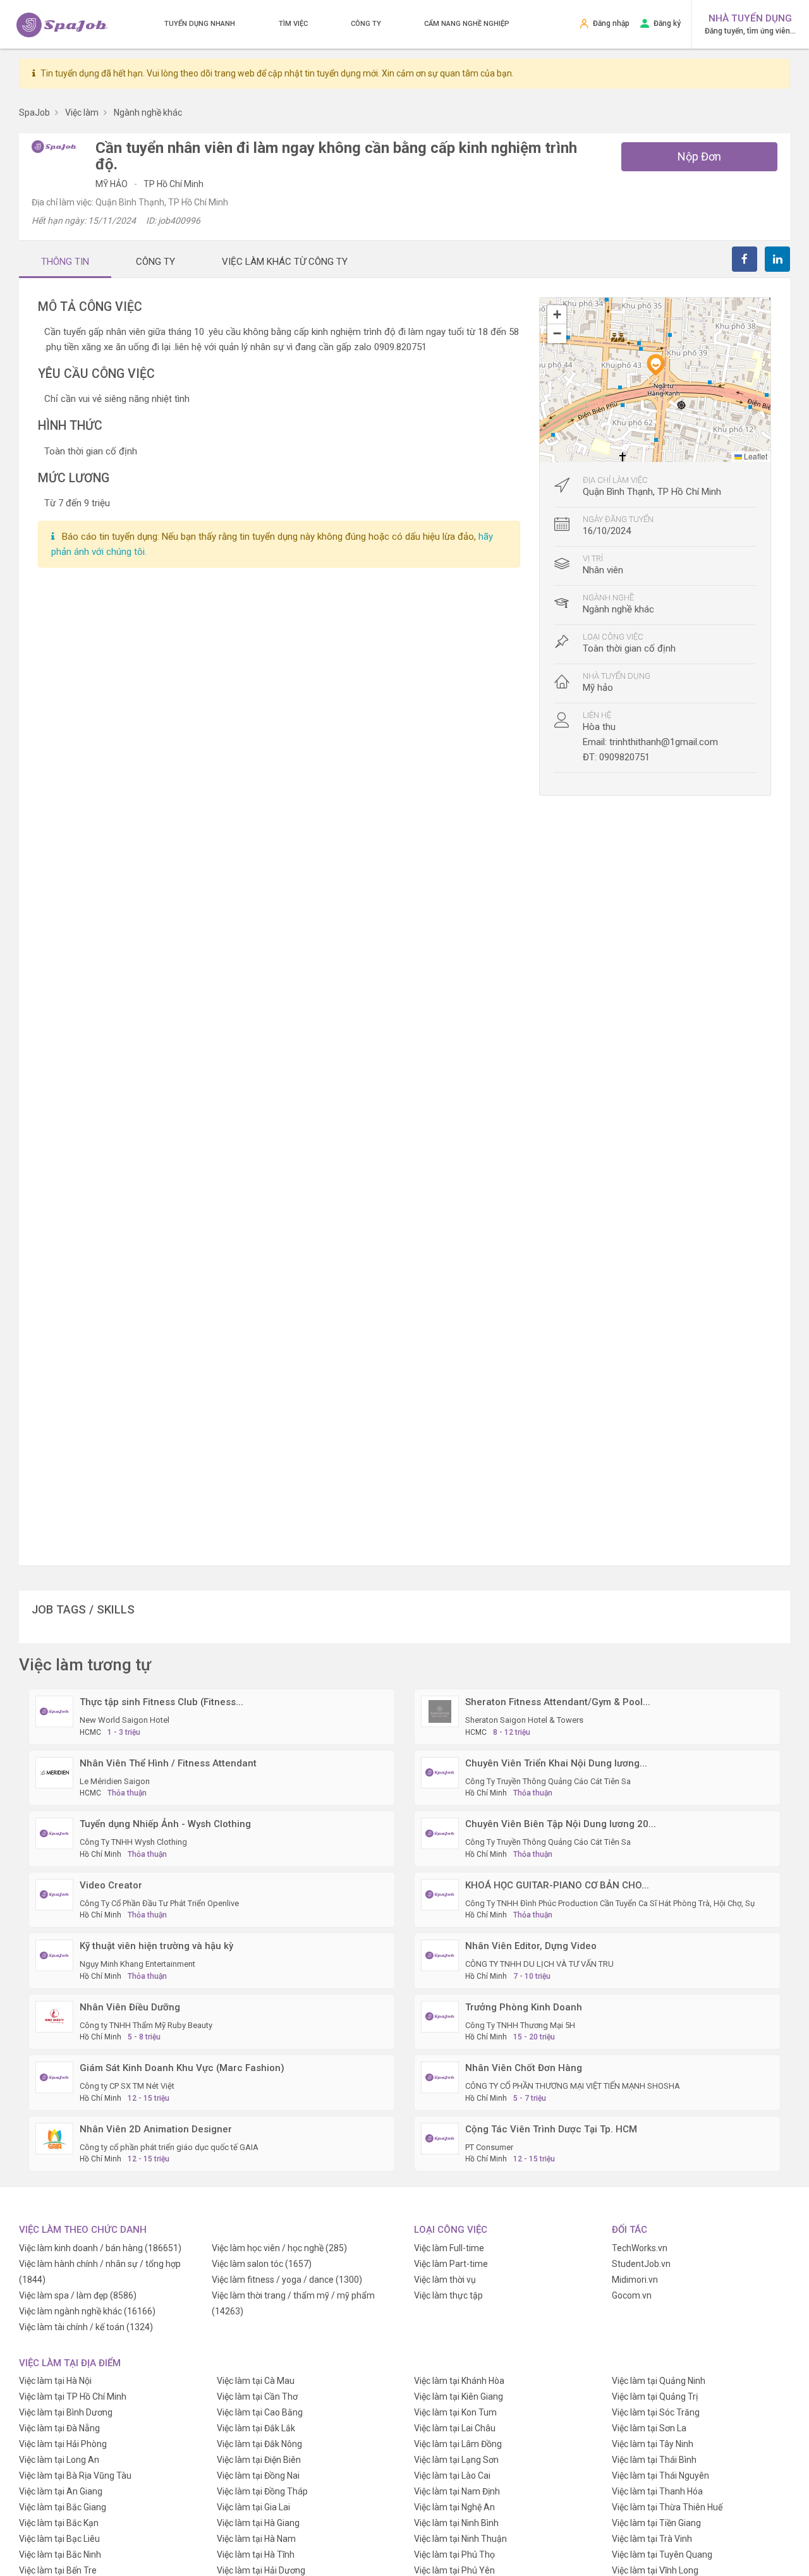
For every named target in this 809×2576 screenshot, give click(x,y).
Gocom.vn (632, 2295)
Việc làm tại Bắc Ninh (60, 2555)
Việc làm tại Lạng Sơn (456, 2460)
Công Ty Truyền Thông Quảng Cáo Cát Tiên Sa (548, 1781)
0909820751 (624, 757)
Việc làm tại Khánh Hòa (459, 2381)
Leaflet (755, 456)
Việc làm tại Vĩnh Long (655, 2570)
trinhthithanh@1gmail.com (664, 742)
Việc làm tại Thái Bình (654, 2460)
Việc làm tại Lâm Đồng (458, 2444)
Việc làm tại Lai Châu (455, 2428)
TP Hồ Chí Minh (173, 184)
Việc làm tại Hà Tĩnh (256, 2555)
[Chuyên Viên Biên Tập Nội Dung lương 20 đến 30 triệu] (440, 1833)
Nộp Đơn (699, 156)
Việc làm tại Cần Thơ (257, 2397)
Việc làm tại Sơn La (649, 2428)
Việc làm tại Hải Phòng (63, 2444)
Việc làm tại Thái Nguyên (660, 2476)
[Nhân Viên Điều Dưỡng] (54, 2015)
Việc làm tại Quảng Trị (655, 2397)
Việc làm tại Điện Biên (259, 2460)
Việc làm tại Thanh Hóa (657, 2491)
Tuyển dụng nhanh (200, 24)
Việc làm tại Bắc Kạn (59, 2523)
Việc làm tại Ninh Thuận (460, 2539)
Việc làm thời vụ (445, 2280)
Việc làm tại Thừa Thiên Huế (667, 2507)
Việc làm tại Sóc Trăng (656, 2412)
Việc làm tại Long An (59, 2460)
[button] (655, 365)
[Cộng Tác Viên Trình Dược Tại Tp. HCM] (440, 2137)
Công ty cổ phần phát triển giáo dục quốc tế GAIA (169, 2147)
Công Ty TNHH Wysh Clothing (133, 1842)
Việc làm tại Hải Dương (261, 2570)
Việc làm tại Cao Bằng (260, 2412)
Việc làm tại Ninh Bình (456, 2523)
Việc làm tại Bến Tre (58, 2570)
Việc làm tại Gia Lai (253, 2507)
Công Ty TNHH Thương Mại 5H (520, 2025)
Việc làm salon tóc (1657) (262, 2264)
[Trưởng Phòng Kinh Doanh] (440, 2015)
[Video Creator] (54, 1893)
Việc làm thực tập (448, 2295)
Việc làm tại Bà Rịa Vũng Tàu (75, 2476)
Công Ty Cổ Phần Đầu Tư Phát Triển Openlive (159, 1903)
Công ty (366, 24)
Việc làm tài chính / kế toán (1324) (86, 2327)
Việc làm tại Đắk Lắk (256, 2428)
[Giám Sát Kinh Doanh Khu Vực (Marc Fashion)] (54, 2077)
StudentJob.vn (641, 2264)
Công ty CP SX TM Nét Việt (127, 2086)
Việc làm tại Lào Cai (452, 2476)
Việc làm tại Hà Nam (256, 2539)
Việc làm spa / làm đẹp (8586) (78, 2295)
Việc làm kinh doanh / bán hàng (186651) (100, 2248)
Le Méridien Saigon (115, 1781)
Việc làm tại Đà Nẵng (59, 2428)
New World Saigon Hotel (125, 1720)
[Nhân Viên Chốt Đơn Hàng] (440, 2077)
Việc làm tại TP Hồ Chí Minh (73, 2397)
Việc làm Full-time (449, 2248)
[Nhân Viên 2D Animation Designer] (54, 2137)
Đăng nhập (611, 23)
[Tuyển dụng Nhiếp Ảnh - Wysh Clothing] (54, 1833)
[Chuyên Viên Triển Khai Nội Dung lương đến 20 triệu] (440, 1771)
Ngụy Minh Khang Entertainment (137, 1964)
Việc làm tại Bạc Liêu (59, 2539)
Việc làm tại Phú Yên (454, 2570)
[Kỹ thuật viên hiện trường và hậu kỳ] (54, 1955)
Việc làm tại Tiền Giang (656, 2523)
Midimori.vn (635, 2280)
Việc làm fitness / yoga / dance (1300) (287, 2280)
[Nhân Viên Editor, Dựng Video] (440, 1955)
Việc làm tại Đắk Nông (259, 2444)
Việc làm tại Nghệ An (454, 2507)
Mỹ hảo (113, 184)
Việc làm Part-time (451, 2264)
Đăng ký (667, 23)
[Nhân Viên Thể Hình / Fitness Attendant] (54, 1771)
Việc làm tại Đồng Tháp (262, 2491)
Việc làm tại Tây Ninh (653, 2444)
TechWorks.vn (640, 2248)
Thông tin (65, 262)
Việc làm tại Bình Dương (66, 2412)
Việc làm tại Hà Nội (55, 2381)
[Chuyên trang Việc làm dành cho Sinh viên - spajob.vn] (62, 25)
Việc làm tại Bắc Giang (63, 2507)
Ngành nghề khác (618, 609)
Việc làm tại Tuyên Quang (662, 2555)
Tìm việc (293, 24)
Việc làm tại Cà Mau (256, 2381)
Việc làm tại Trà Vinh (652, 2539)
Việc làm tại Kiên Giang (459, 2397)
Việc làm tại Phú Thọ (454, 2555)
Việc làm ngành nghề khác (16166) (87, 2311)
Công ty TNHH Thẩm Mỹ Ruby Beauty (146, 2025)
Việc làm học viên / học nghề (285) (279, 2248)
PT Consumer (489, 2147)
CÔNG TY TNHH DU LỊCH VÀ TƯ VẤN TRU (539, 1964)
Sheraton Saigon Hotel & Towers (524, 1720)
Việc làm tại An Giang (61, 2491)
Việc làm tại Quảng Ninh (659, 2381)
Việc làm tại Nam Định (457, 2491)
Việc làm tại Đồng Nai (258, 2476)
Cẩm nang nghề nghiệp (467, 24)
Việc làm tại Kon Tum (455, 2412)
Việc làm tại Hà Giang (258, 2523)
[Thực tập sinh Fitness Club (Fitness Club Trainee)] (54, 1711)
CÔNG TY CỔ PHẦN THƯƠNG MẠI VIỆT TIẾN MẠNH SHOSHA (573, 2086)
